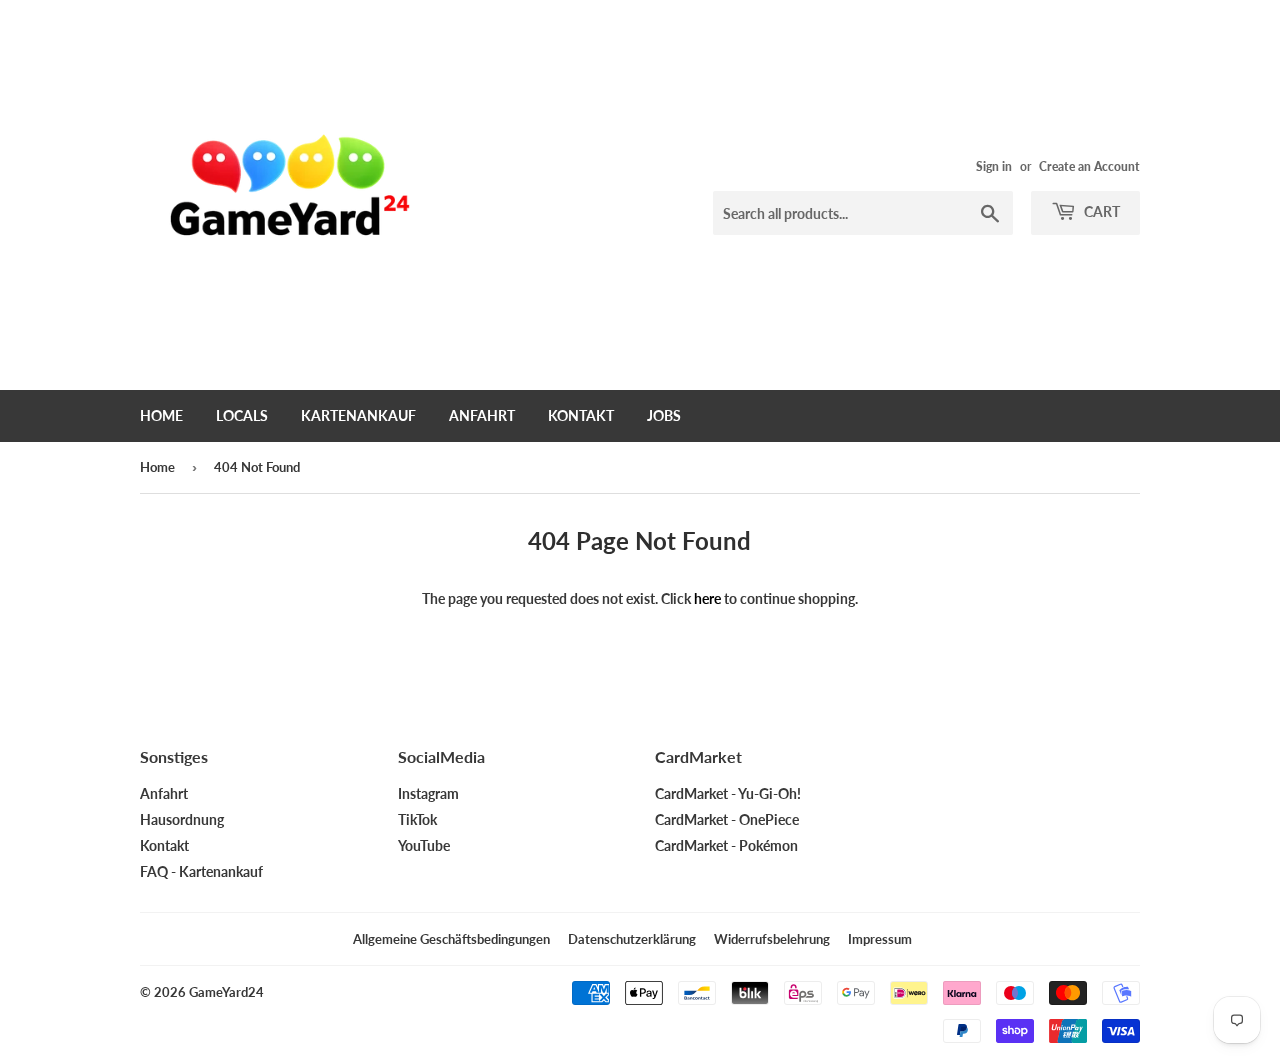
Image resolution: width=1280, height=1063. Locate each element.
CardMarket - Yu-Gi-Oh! (728, 793)
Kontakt (581, 415)
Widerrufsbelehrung (772, 939)
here (707, 598)
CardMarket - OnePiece (727, 819)
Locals (242, 415)
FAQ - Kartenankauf (201, 871)
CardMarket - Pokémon (726, 845)
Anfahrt (482, 415)
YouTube (424, 845)
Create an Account (1089, 166)
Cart (1100, 211)
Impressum (880, 939)
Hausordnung (182, 819)
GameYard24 (226, 992)
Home (161, 415)
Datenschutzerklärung (632, 939)
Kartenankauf (358, 415)
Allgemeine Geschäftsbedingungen (451, 939)
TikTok (417, 819)
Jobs (664, 415)
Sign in (994, 166)
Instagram (428, 793)
